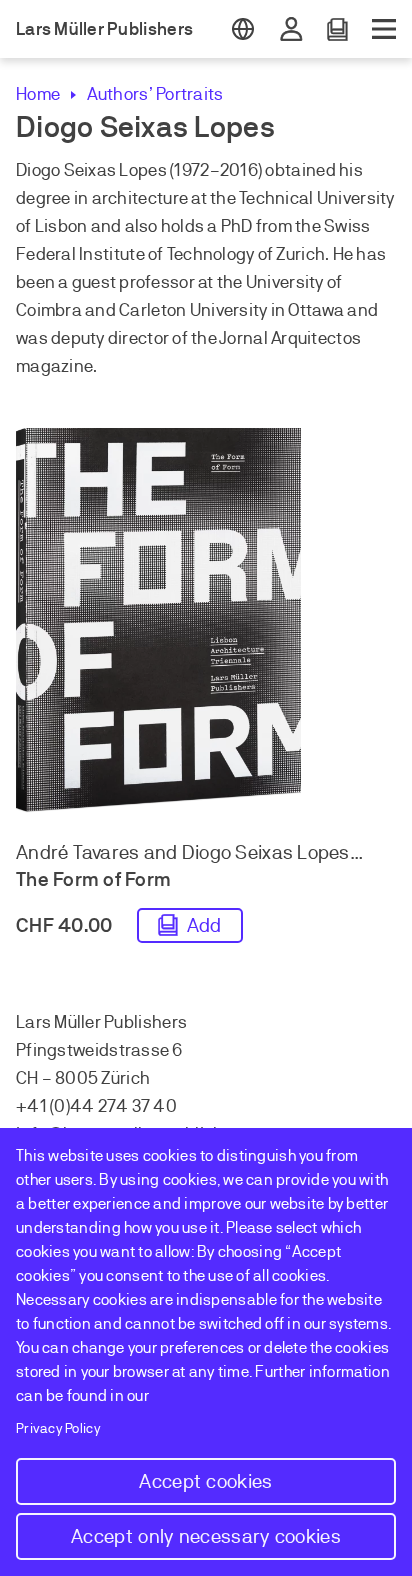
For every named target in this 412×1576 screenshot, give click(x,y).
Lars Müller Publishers (104, 29)
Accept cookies (205, 1481)
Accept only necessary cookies (206, 1536)
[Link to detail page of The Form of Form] (206, 625)
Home (38, 94)
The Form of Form (93, 879)
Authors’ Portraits (155, 94)
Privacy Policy (58, 1428)
